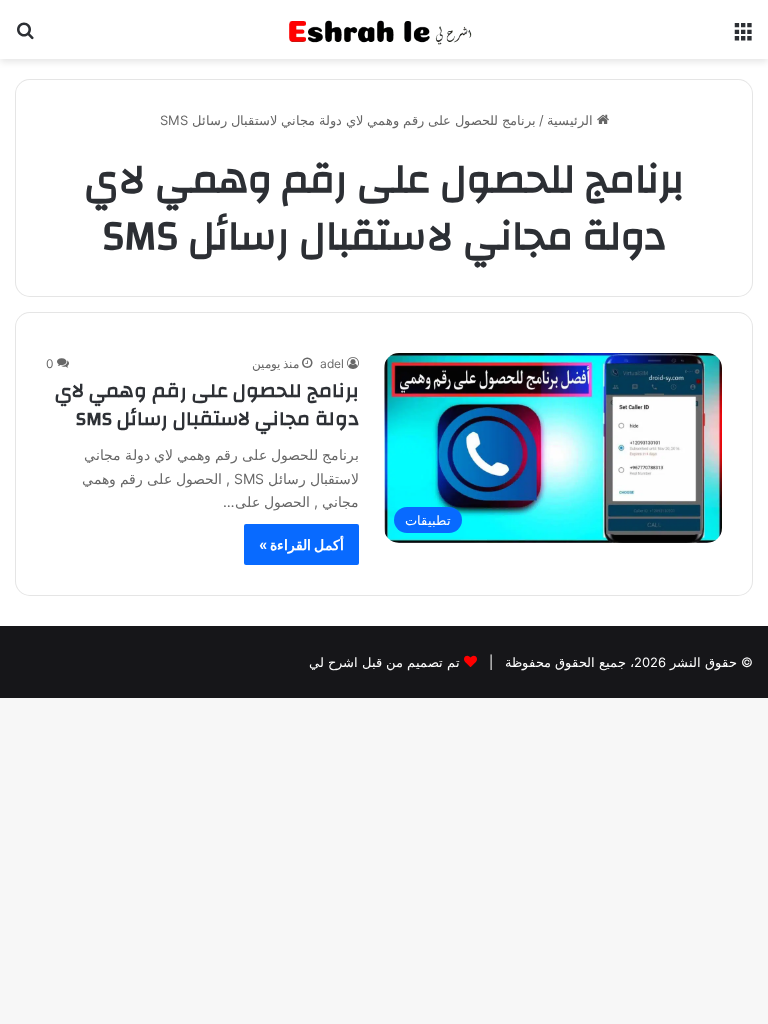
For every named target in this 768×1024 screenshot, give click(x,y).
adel (332, 363)
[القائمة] (743, 37)
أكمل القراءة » (301, 544)
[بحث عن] (25, 37)
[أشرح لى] (384, 29)
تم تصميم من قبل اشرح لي (384, 662)
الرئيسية (572, 120)
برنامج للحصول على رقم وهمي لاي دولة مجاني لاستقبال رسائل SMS (207, 404)
